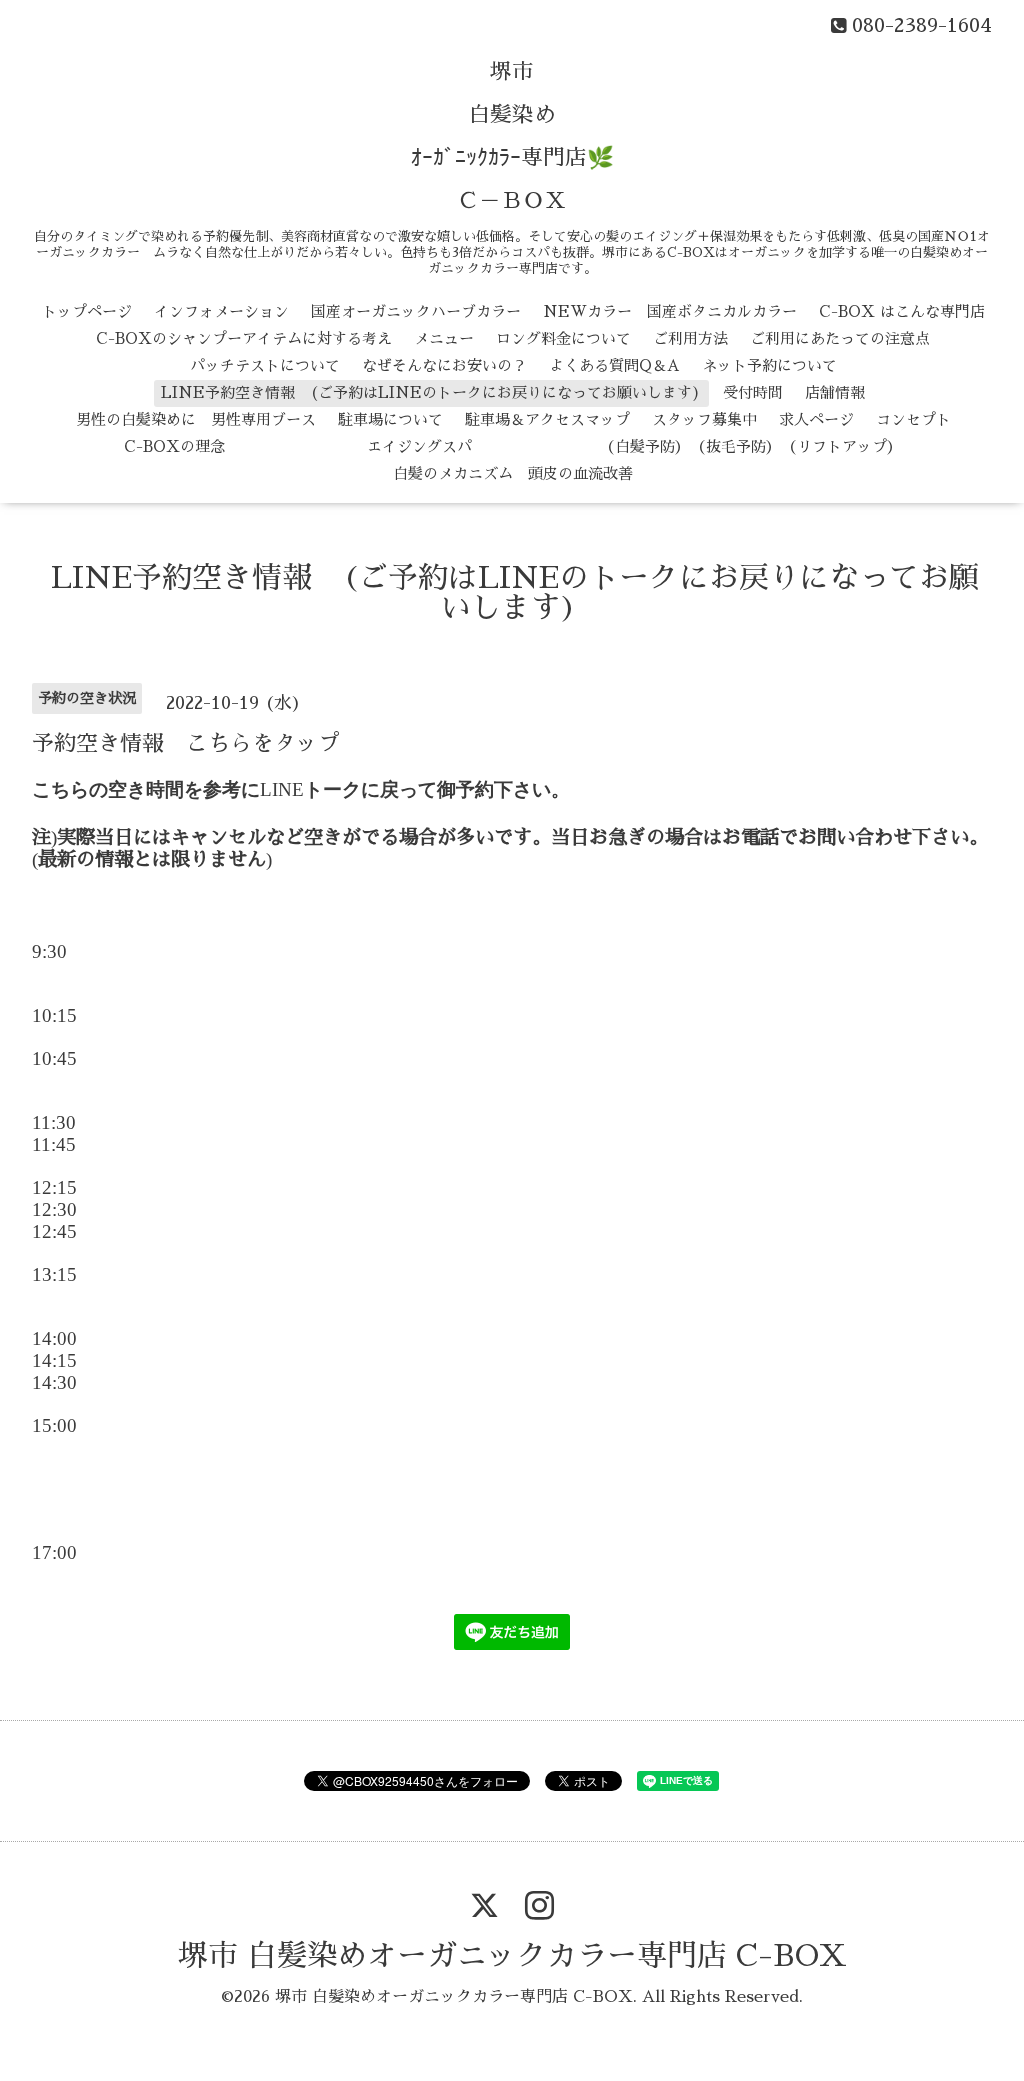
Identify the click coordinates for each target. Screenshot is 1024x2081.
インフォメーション (221, 311)
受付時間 (753, 392)
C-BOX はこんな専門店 (902, 311)
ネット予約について (769, 365)
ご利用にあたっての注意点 (840, 338)
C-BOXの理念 (174, 446)
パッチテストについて (265, 365)
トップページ (87, 311)
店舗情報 (835, 392)
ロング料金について (563, 338)
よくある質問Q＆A (614, 365)
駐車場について (390, 419)
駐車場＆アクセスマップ (547, 419)
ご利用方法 (690, 338)
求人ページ (816, 419)
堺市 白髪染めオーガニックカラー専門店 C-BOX (512, 1956)
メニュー (444, 338)
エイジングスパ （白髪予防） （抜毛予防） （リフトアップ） (574, 446)
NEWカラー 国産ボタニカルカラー (670, 311)
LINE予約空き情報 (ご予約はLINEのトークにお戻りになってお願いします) (431, 392)
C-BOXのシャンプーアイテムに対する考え (244, 338)
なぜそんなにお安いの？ (444, 365)
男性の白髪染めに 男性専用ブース (196, 419)
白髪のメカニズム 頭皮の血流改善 (513, 473)
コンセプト (913, 419)
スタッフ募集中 (704, 419)
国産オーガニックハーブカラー (416, 311)
